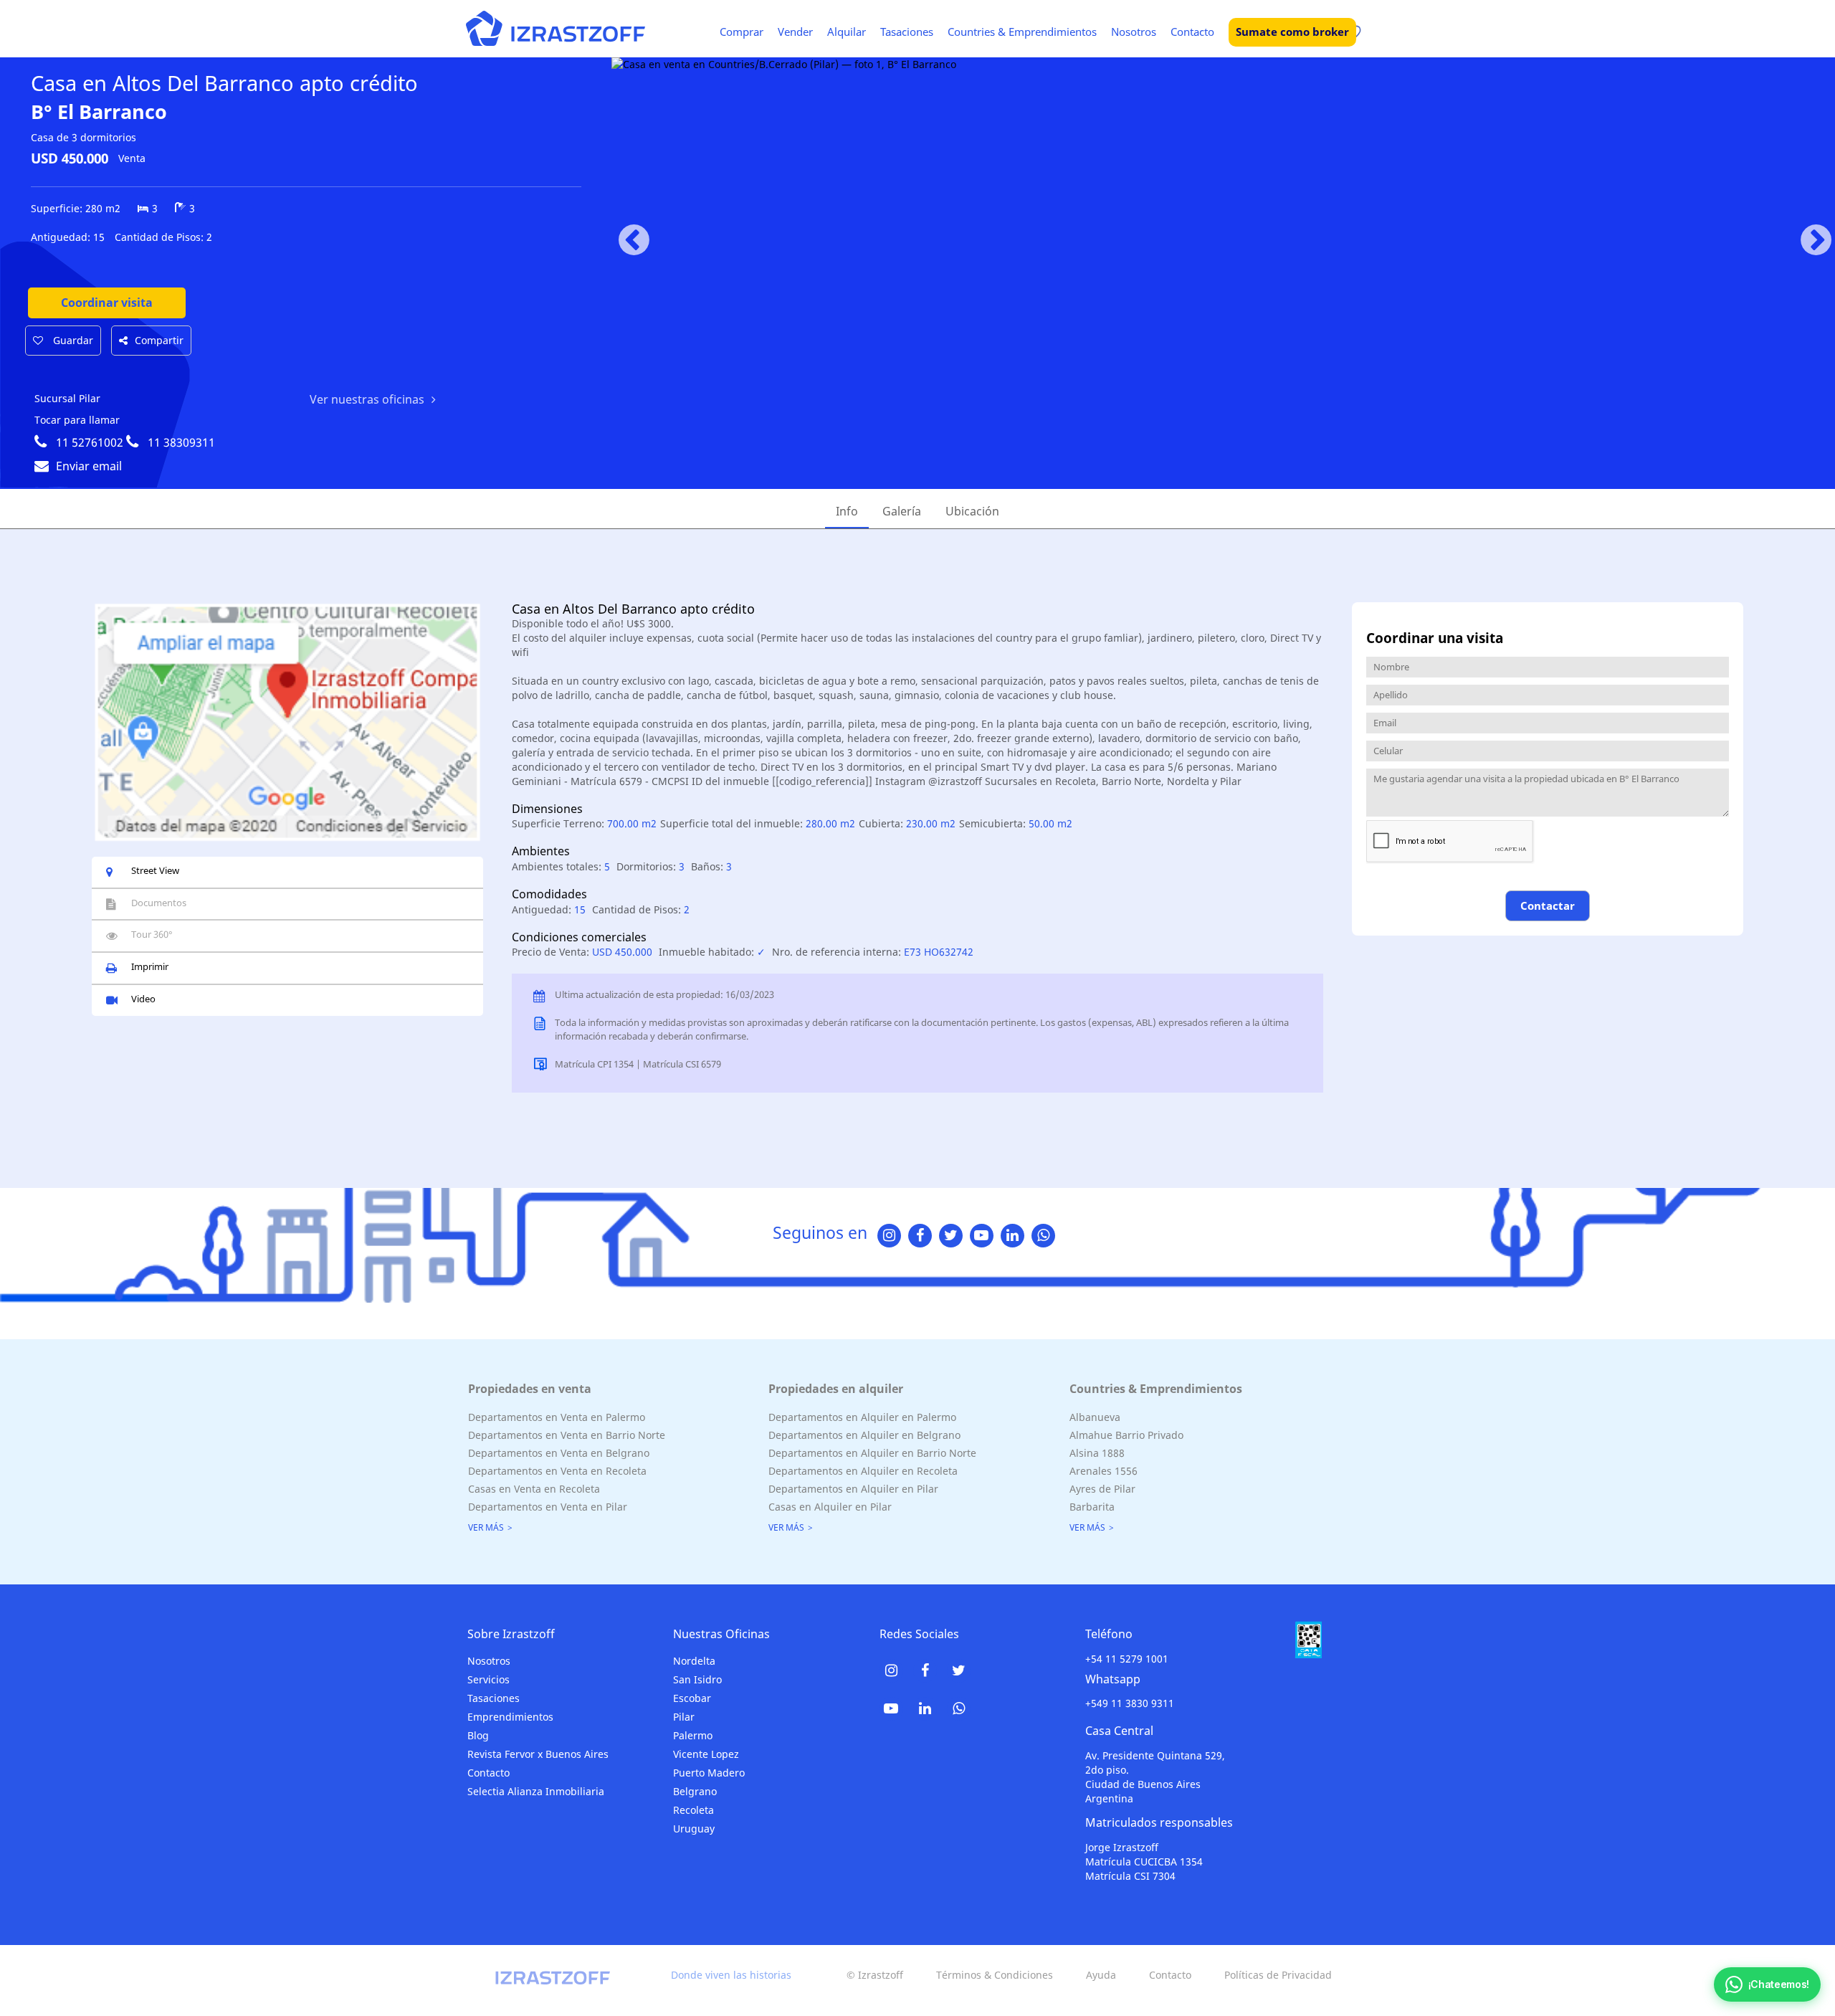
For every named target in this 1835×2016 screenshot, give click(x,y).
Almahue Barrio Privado (1126, 1435)
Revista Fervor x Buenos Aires (538, 1754)
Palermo (693, 1735)
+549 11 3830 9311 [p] (1130, 1703)
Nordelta (694, 1661)
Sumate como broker (1292, 32)
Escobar (692, 1698)
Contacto (1192, 32)
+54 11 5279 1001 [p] (1127, 1659)
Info (847, 511)
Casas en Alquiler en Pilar (830, 1507)
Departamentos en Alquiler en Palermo (862, 1417)
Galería (902, 511)
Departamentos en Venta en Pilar (548, 1507)
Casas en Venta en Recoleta (534, 1489)
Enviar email (89, 466)
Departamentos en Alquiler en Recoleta (863, 1471)
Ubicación (972, 511)
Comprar (742, 32)
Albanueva (1095, 1417)
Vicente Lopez (706, 1754)
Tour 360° (152, 934)
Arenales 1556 (1104, 1471)
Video (143, 999)
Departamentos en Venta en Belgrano (559, 1453)
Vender (795, 32)
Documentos (159, 903)
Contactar (1548, 905)
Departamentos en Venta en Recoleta (557, 1471)
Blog (478, 1735)
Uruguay (694, 1829)
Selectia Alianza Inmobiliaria (536, 1791)
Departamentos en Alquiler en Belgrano (864, 1435)
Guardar (72, 340)
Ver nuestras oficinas (367, 399)
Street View (155, 870)
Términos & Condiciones (995, 1975)
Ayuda (1101, 1975)
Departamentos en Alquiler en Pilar (853, 1489)
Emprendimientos (510, 1717)
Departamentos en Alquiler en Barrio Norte (872, 1453)
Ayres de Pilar (1102, 1489)
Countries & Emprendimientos (1022, 32)
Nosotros (1134, 32)
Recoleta (694, 1810)
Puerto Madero (709, 1773)
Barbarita (1092, 1507)
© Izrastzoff (875, 1975)
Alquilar (847, 32)
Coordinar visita (107, 303)
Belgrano (695, 1791)
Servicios (488, 1679)
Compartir (159, 340)
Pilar (684, 1717)
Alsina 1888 (1097, 1453)
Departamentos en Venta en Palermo (557, 1417)
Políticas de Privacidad (1278, 1975)
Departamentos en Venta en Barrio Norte (567, 1435)
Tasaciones (907, 32)
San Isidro (697, 1679)
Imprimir (150, 966)
